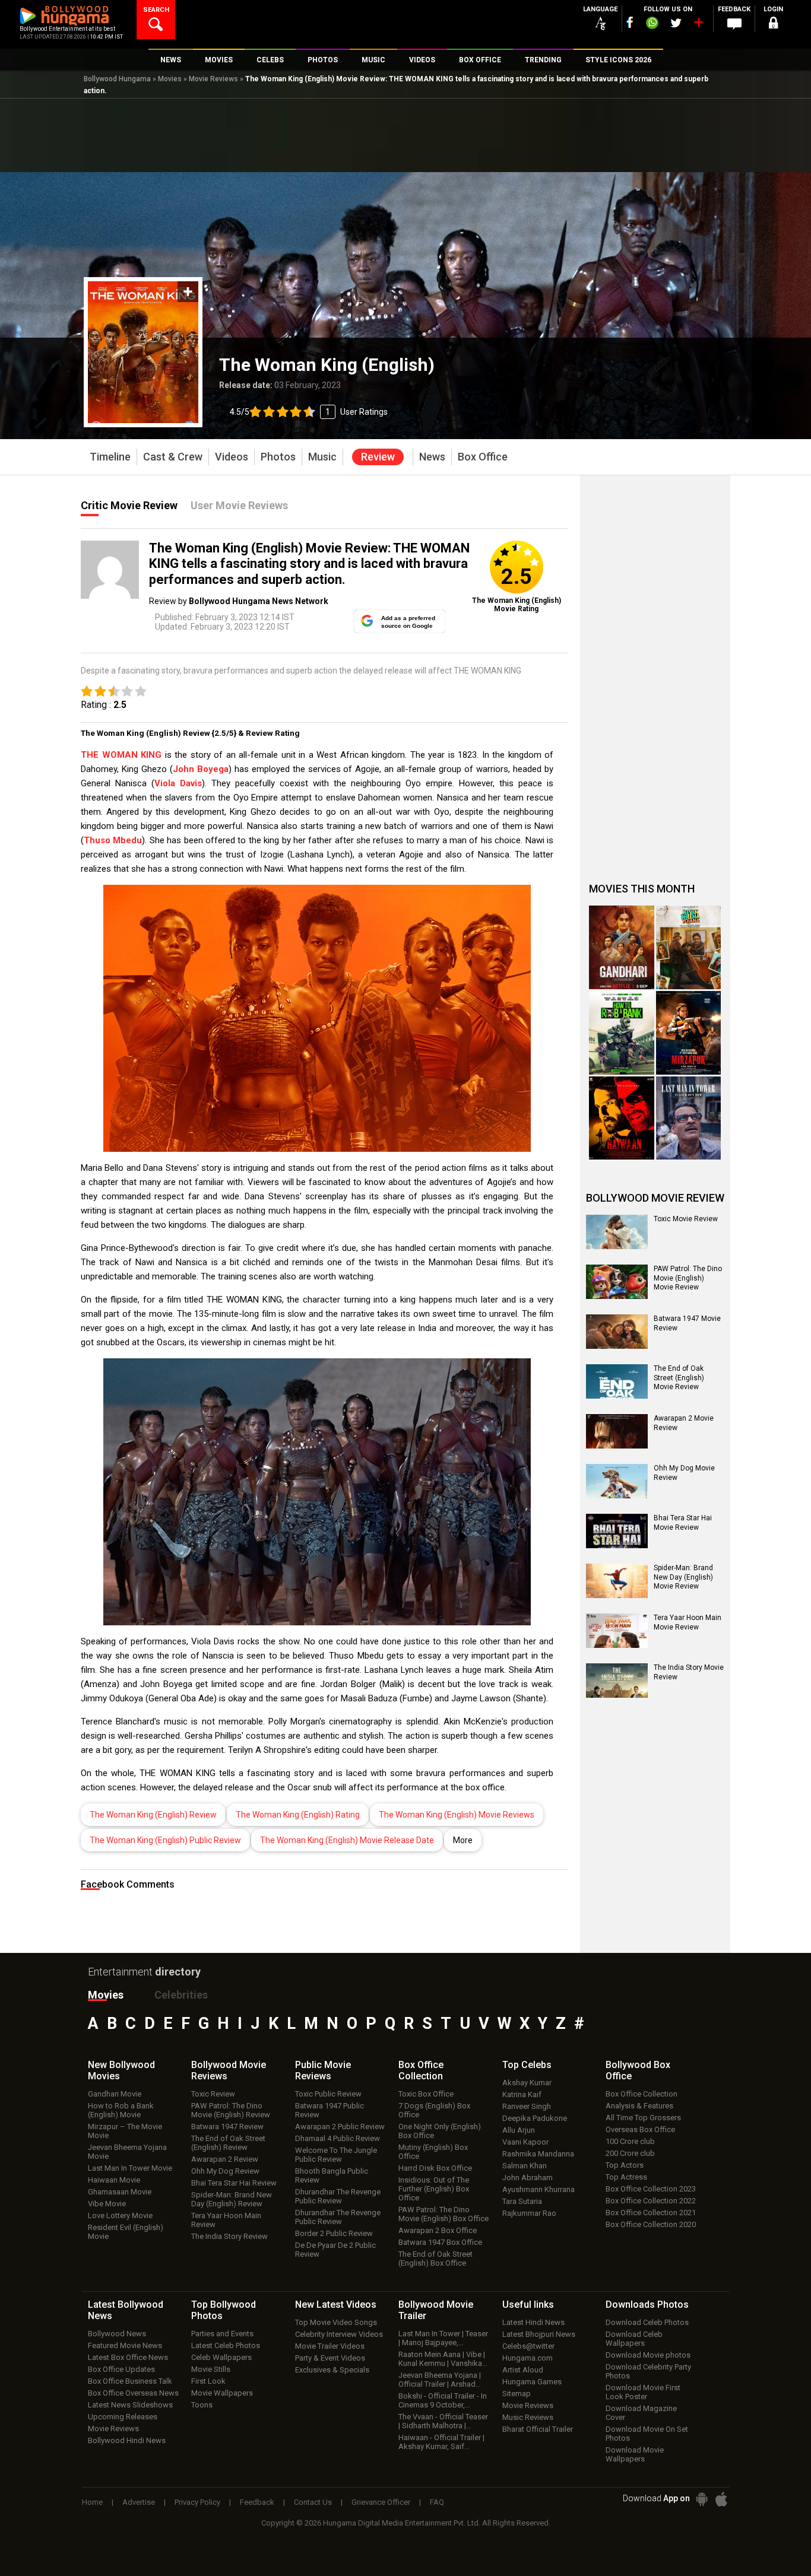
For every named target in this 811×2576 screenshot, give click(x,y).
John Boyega (201, 769)
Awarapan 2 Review (225, 2159)
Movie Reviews (213, 79)
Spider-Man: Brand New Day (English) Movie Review (683, 1577)
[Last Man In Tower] (689, 1118)
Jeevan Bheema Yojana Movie (127, 2152)
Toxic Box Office (426, 2094)
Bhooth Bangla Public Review (332, 2175)
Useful (528, 2305)
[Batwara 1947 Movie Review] (617, 1332)
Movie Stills (211, 2369)
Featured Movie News (125, 2345)
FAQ (437, 2502)
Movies (170, 79)
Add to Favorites (188, 292)
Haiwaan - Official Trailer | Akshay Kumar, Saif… (441, 2442)
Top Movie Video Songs (336, 2322)
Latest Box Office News (128, 2357)
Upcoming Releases (123, 2417)
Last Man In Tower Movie (130, 2168)
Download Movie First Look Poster (643, 2392)
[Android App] (702, 2499)
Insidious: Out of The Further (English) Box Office (434, 2189)
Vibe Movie (107, 2204)
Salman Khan (525, 2166)
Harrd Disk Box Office (435, 2168)
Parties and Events (222, 2334)
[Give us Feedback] (734, 24)
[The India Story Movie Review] (617, 1681)
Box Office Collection (641, 2094)
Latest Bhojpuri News (539, 2334)
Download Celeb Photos (647, 2322)
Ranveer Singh (527, 2106)
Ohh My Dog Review (225, 2171)
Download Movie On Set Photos (647, 2434)
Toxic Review (213, 2094)
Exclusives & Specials (332, 2370)
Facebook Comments (128, 1884)
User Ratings (364, 412)
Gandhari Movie (115, 2094)
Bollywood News (117, 2334)
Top (527, 2065)
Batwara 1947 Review (227, 2126)
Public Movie (323, 2070)
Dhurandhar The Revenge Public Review (338, 2196)
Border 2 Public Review (334, 2233)
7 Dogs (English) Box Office (434, 2110)
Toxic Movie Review (686, 1219)
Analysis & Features (639, 2106)
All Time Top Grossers (643, 2118)
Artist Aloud (523, 2370)
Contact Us (313, 2502)
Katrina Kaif (522, 2094)
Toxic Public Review (328, 2094)
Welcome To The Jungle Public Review (336, 2155)
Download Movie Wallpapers (635, 2454)
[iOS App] (721, 2499)
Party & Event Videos (330, 2358)
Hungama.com (528, 2358)
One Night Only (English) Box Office (440, 2131)
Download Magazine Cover (641, 2413)
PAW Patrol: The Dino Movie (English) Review (231, 2110)
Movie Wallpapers (222, 2393)
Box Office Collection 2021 (651, 2213)
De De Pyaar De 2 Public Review (335, 2250)
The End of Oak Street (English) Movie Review (679, 1378)
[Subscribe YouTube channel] (698, 25)
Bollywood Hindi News (127, 2440)
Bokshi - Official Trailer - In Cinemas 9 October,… (443, 2400)
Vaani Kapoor (525, 2142)
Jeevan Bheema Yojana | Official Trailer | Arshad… (440, 2380)
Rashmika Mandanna (538, 2154)
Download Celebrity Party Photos (648, 2371)
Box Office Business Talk (130, 2381)
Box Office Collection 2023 (651, 2189)
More (463, 1840)
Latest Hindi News (533, 2322)
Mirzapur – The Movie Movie (125, 2131)
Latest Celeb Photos (226, 2345)
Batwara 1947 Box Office (440, 2242)
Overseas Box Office (640, 2129)
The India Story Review (229, 2236)
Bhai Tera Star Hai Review (234, 2183)
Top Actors (625, 2165)
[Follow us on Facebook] (630, 22)
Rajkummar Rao (529, 2213)
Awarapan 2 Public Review (340, 2126)
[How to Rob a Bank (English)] (622, 1033)
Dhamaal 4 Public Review (338, 2138)
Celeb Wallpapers (221, 2357)
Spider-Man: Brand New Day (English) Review (232, 2199)
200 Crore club (630, 2153)
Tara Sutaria (522, 2201)
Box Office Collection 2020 (651, 2224)
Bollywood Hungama (117, 79)
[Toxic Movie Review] (617, 1232)
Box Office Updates (121, 2369)
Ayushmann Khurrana (538, 2189)
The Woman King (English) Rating (298, 1815)
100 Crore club (630, 2141)
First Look (208, 2381)
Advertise (139, 2502)
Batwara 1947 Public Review (330, 2110)
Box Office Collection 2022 (651, 2201)
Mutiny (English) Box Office (433, 2152)
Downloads (647, 2305)
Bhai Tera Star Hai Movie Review (683, 1523)
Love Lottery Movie (120, 2216)
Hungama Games (532, 2382)
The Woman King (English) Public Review (165, 1840)
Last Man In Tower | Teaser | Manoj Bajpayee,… (443, 2338)
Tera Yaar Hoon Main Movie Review (688, 1622)
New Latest (336, 2305)
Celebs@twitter (528, 2346)
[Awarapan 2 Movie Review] (617, 1431)
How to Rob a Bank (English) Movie (121, 2110)
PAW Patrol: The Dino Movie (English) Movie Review (688, 1278)
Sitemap (517, 2394)
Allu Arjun (519, 2130)
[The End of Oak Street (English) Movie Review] (617, 1381)
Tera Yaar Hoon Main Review (226, 2220)
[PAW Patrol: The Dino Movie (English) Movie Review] (617, 1282)
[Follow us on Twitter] (676, 23)
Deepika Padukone (535, 2118)
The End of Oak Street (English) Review (228, 2143)
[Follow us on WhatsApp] (652, 24)
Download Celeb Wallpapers (634, 2339)
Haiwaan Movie (114, 2180)
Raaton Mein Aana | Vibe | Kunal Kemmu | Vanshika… (443, 2359)
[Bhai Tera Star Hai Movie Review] (617, 1531)
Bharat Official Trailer (538, 2429)
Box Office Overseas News (133, 2393)
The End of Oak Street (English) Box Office (435, 2259)
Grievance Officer (381, 2502)
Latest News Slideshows (130, 2405)
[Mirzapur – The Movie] (689, 1033)
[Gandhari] (622, 947)
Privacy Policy (197, 2502)
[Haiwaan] (622, 1118)
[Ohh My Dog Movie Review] (617, 1481)
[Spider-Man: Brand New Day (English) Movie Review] (617, 1581)
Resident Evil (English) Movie (126, 2232)
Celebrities (181, 1995)
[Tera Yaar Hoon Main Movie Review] (617, 1631)
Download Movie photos (648, 2355)
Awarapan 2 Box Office (438, 2230)
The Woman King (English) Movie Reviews (457, 1815)
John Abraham (528, 2178)
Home (92, 2502)
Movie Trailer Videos (330, 2346)
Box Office (421, 2070)
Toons (202, 2405)
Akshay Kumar (527, 2083)
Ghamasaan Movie (120, 2192)
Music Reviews (528, 2417)
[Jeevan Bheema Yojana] (689, 947)
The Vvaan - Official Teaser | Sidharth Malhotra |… (443, 2421)
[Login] (774, 25)
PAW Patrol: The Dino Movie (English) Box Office (443, 2214)
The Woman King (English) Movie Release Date (347, 1840)
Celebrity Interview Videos (339, 2334)
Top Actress (626, 2177)
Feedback (257, 2502)
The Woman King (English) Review (153, 1815)
